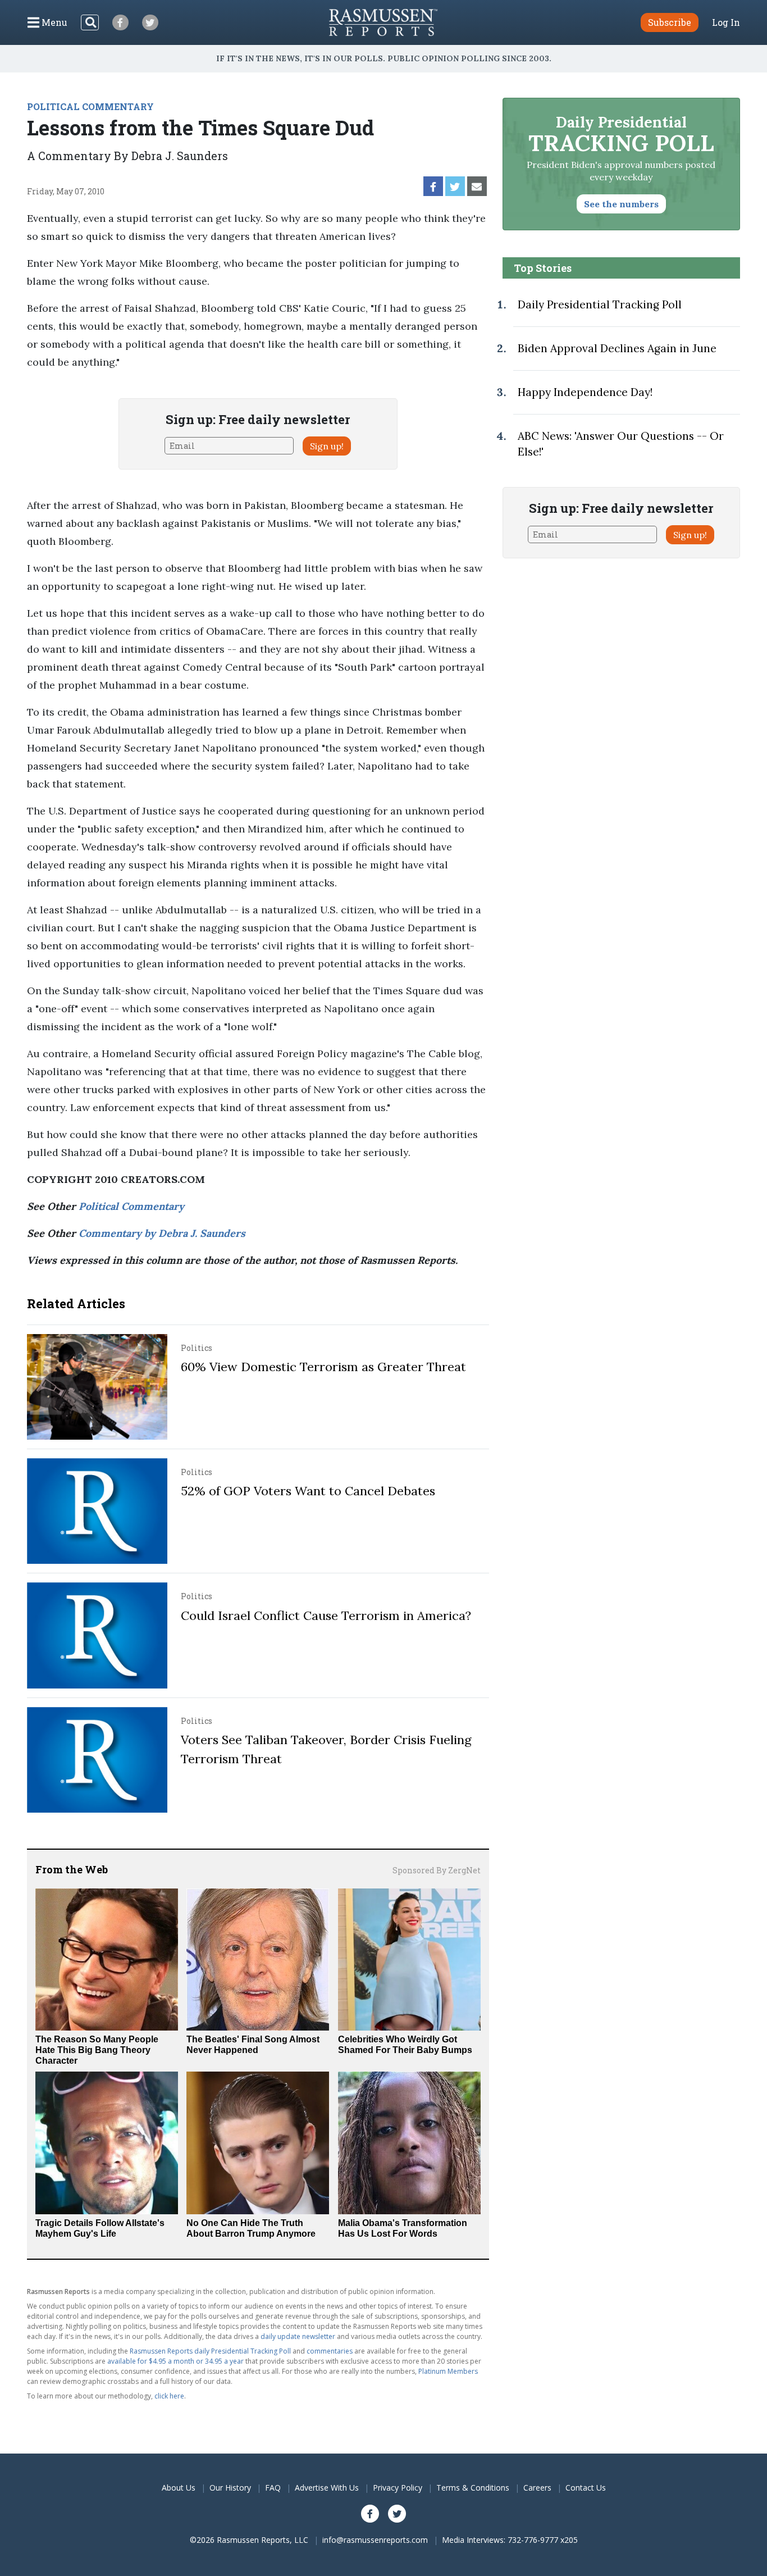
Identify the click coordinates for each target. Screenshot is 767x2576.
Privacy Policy (398, 2488)
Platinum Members (448, 2371)
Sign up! (327, 446)
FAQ (273, 2488)
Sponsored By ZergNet (437, 1870)
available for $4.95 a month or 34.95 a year (175, 2361)
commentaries (330, 2351)
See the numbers (621, 204)
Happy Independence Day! (585, 392)
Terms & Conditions (473, 2488)
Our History (230, 2488)
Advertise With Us (327, 2488)
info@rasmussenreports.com (375, 2540)
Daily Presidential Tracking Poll (600, 304)
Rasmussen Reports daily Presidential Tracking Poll (210, 2351)
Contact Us (586, 2488)
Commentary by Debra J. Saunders (162, 1233)
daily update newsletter (298, 2336)
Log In (726, 22)
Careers (537, 2488)
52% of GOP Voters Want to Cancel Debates (308, 1491)
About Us (179, 2488)
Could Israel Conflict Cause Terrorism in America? (326, 1615)
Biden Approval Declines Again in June (617, 348)
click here (169, 2396)
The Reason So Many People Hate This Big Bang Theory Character (97, 2050)
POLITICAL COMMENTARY (90, 106)
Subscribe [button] (670, 22)
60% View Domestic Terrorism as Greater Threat (323, 1367)
